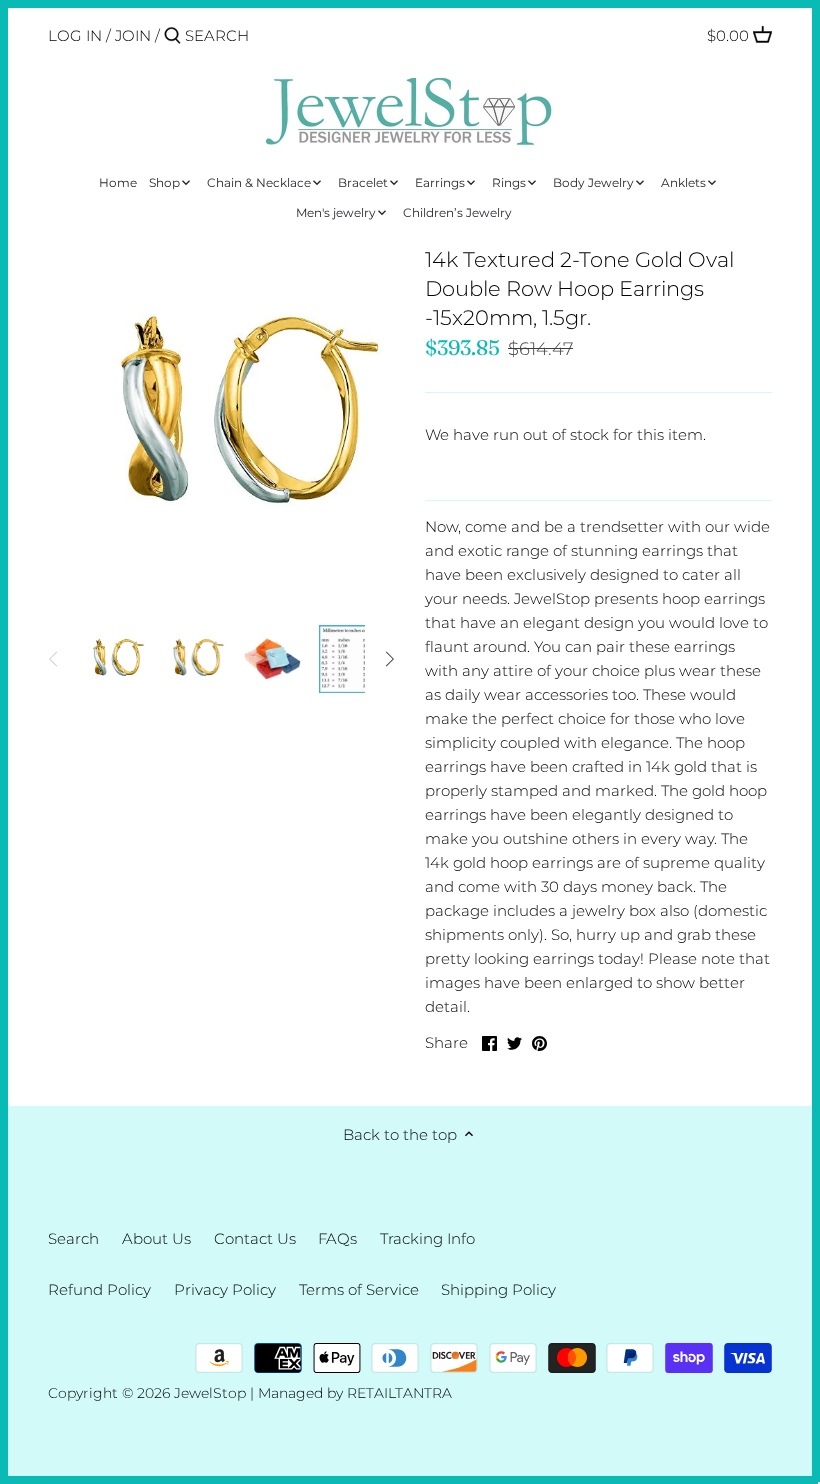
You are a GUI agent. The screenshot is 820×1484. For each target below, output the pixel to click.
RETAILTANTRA (399, 1393)
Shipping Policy (498, 1289)
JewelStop (210, 1393)
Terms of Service (359, 1289)
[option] (113, 659)
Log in (75, 35)
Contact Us (255, 1238)
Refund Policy (99, 1289)
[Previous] (54, 659)
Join (133, 35)
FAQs (337, 1238)
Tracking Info (427, 1238)
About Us (156, 1238)
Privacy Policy (225, 1289)
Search (73, 1238)
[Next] (389, 659)
